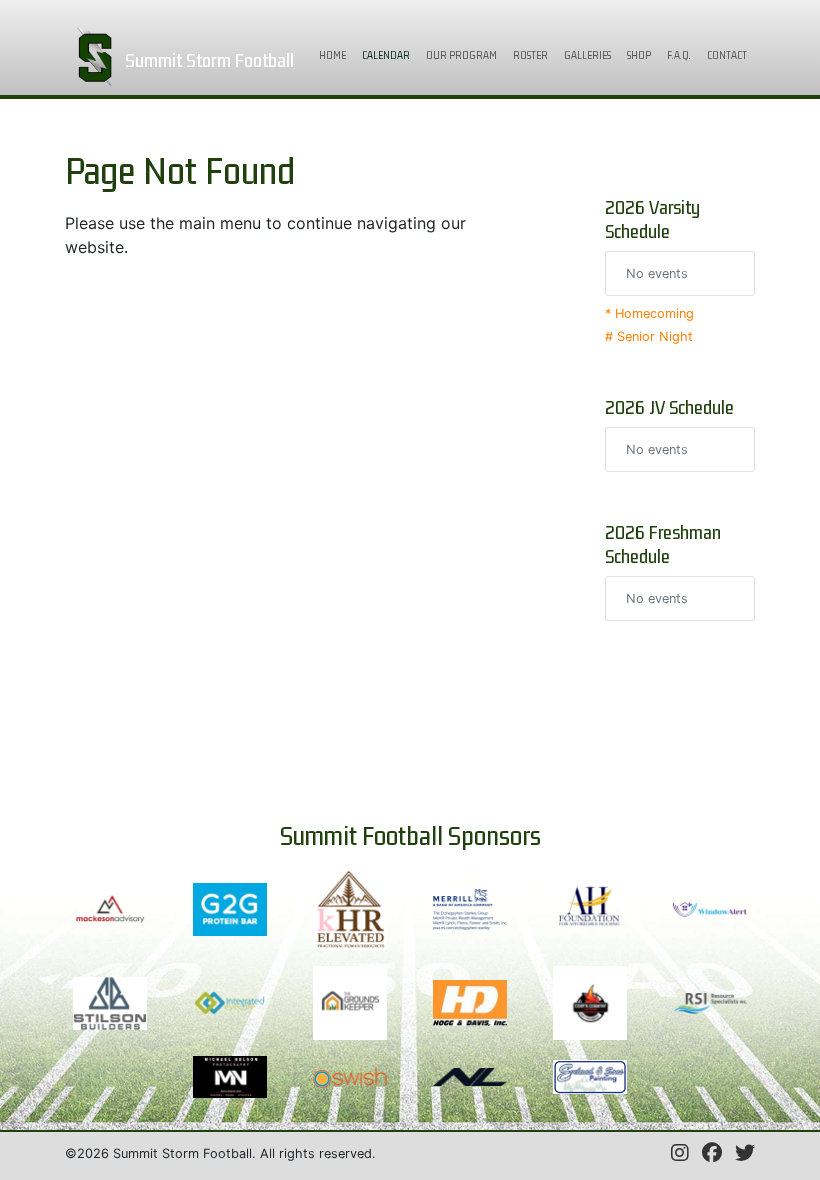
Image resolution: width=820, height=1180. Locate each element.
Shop (639, 55)
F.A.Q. (679, 55)
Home (336, 54)
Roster (530, 55)
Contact (727, 55)
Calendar (390, 54)
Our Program (461, 55)
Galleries (587, 55)
